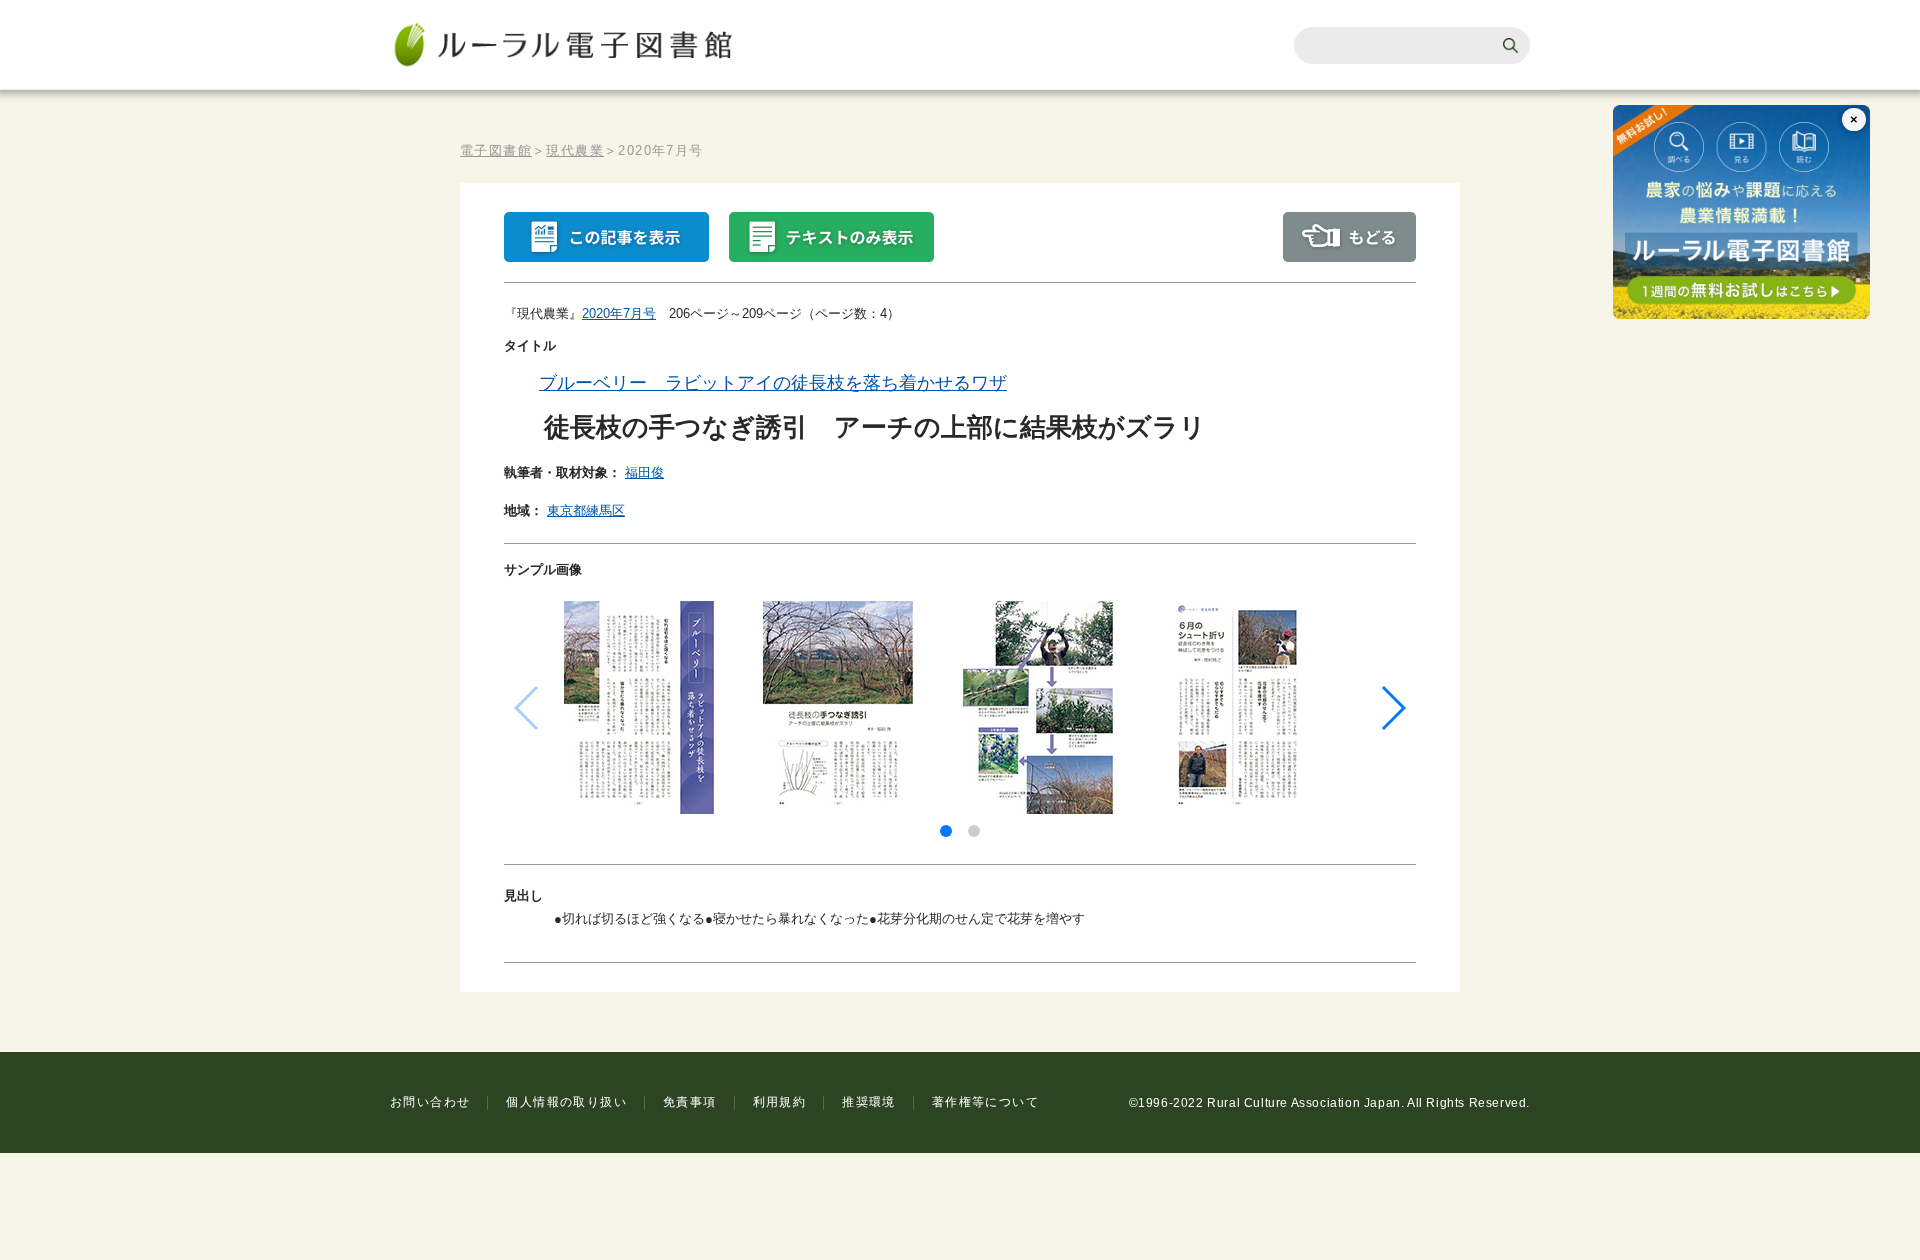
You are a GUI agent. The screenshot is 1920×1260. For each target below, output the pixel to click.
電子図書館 (496, 150)
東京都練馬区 (586, 510)
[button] (946, 831)
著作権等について (985, 1102)
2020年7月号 (619, 313)
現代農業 (575, 150)
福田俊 (644, 472)
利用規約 (780, 1102)
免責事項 (690, 1102)
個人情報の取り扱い (566, 1102)
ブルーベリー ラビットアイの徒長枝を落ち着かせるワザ (773, 383)
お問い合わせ (430, 1102)
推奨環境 (869, 1102)
